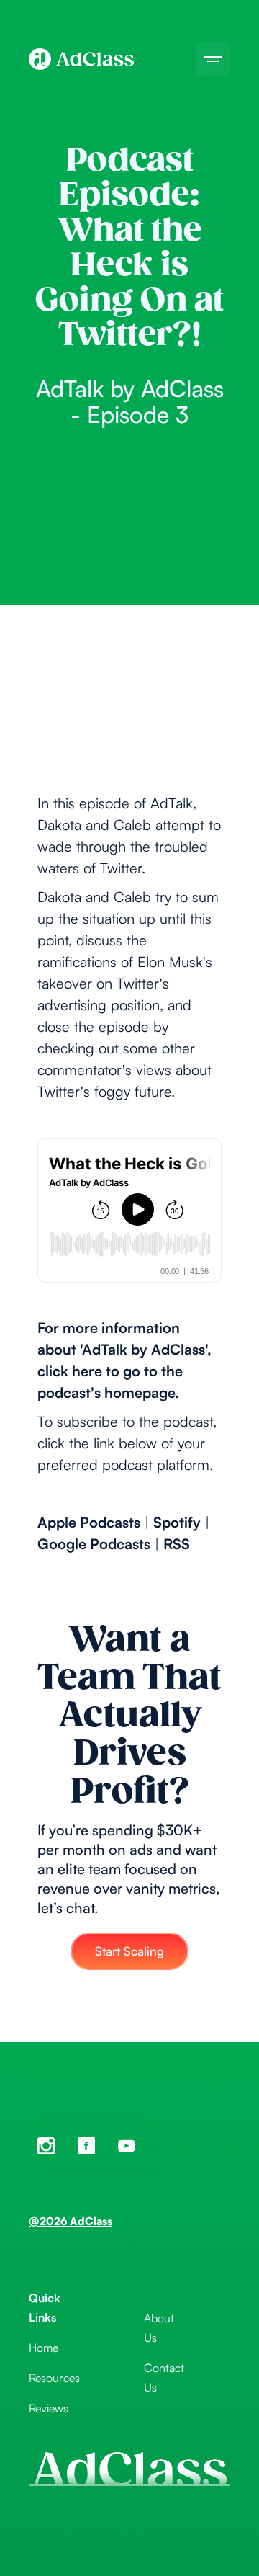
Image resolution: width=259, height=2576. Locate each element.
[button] (213, 59)
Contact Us (164, 2377)
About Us (159, 2328)
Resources (54, 2378)
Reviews (49, 2408)
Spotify (177, 1522)
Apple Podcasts (89, 1522)
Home (44, 2348)
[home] (81, 59)
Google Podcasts (94, 1544)
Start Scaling (129, 1951)
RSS (177, 1544)
